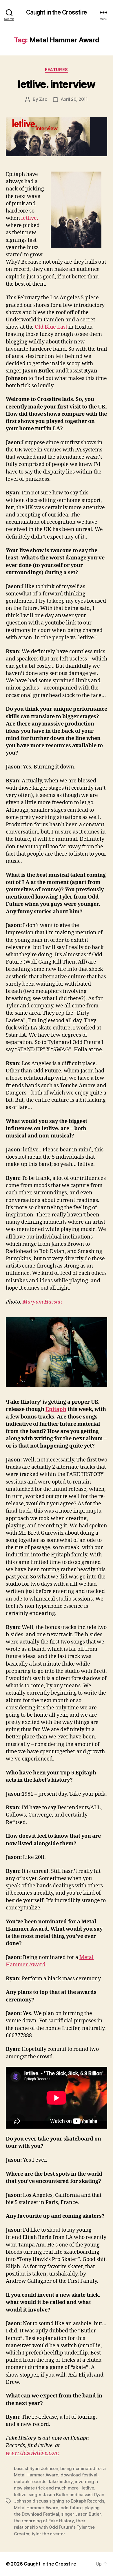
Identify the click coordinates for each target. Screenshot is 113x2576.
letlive (88, 2488)
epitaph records (30, 2482)
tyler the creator (48, 2534)
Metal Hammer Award (36, 2508)
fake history (61, 2482)
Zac (43, 99)
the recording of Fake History (44, 2521)
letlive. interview (56, 84)
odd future (71, 2508)
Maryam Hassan (42, 1302)
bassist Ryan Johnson (36, 2468)
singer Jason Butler (81, 2514)
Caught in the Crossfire (57, 12)
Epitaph (56, 1409)
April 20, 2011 (74, 99)
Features (56, 70)
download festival (79, 2475)
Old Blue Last (51, 327)
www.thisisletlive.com (32, 2453)
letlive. (30, 218)
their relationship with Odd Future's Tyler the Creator (54, 2527)
